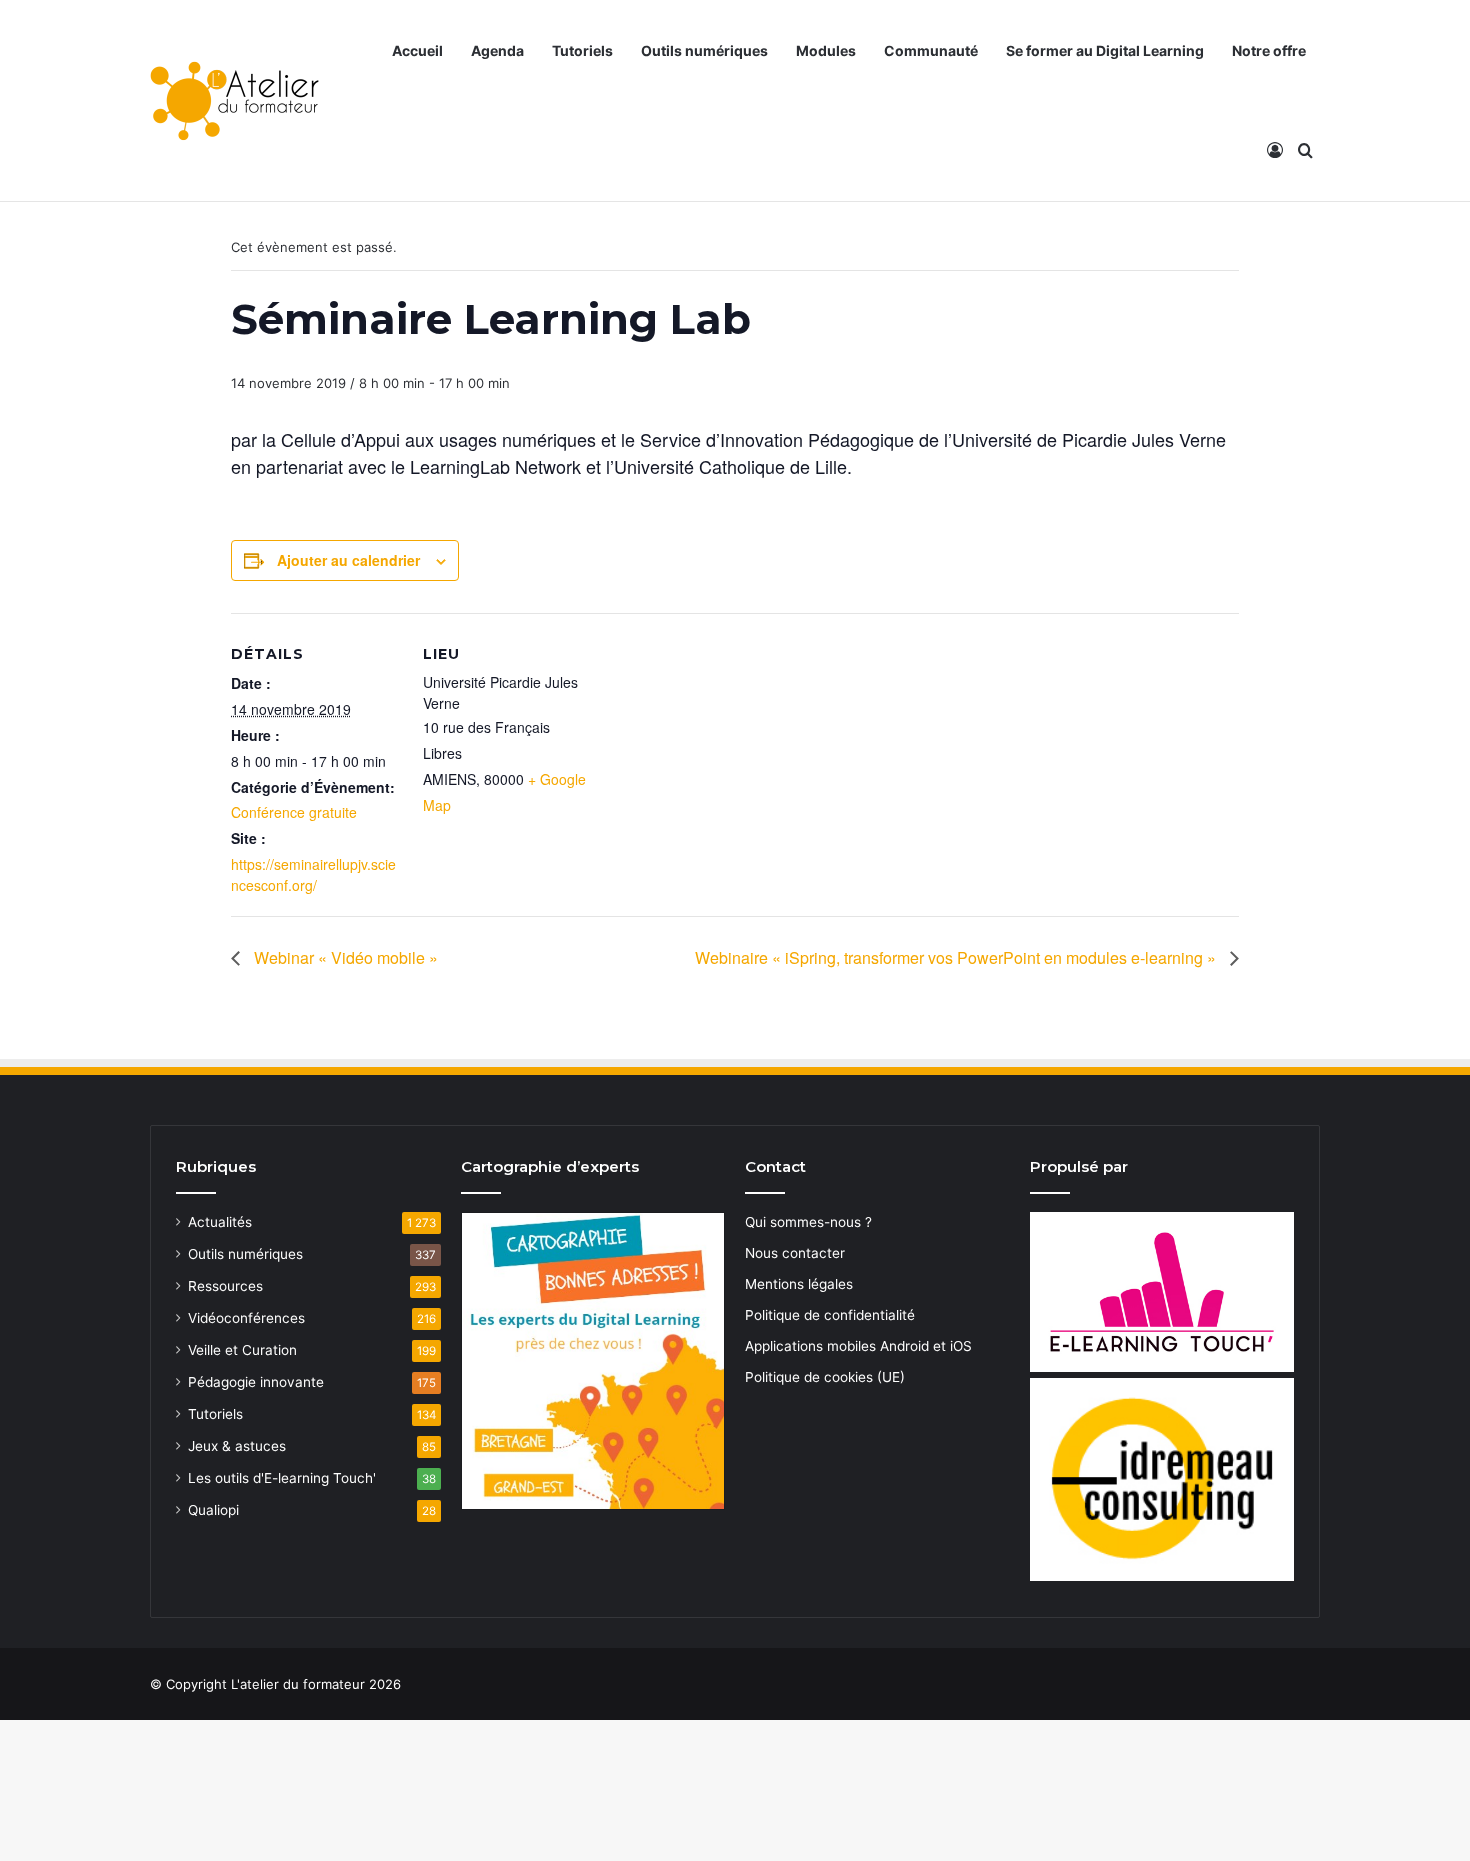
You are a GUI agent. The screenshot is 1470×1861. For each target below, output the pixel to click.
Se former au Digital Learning (1105, 50)
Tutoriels (582, 50)
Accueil (417, 50)
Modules (826, 50)
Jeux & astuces (237, 1446)
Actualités (220, 1222)
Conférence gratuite (294, 812)
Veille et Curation (242, 1350)
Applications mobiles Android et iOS (858, 1346)
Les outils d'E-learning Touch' (282, 1478)
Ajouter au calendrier (348, 560)
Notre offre (1269, 50)
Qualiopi (213, 1510)
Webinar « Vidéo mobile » (344, 957)
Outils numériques (704, 50)
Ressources (225, 1286)
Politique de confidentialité (830, 1315)
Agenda (497, 50)
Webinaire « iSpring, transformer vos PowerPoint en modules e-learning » (957, 957)
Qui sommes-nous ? (808, 1222)
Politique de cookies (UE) (825, 1377)
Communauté (931, 50)
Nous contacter (795, 1253)
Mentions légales (799, 1284)
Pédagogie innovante (256, 1382)
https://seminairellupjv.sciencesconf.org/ (313, 874)
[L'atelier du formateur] (234, 101)
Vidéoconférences (246, 1318)
